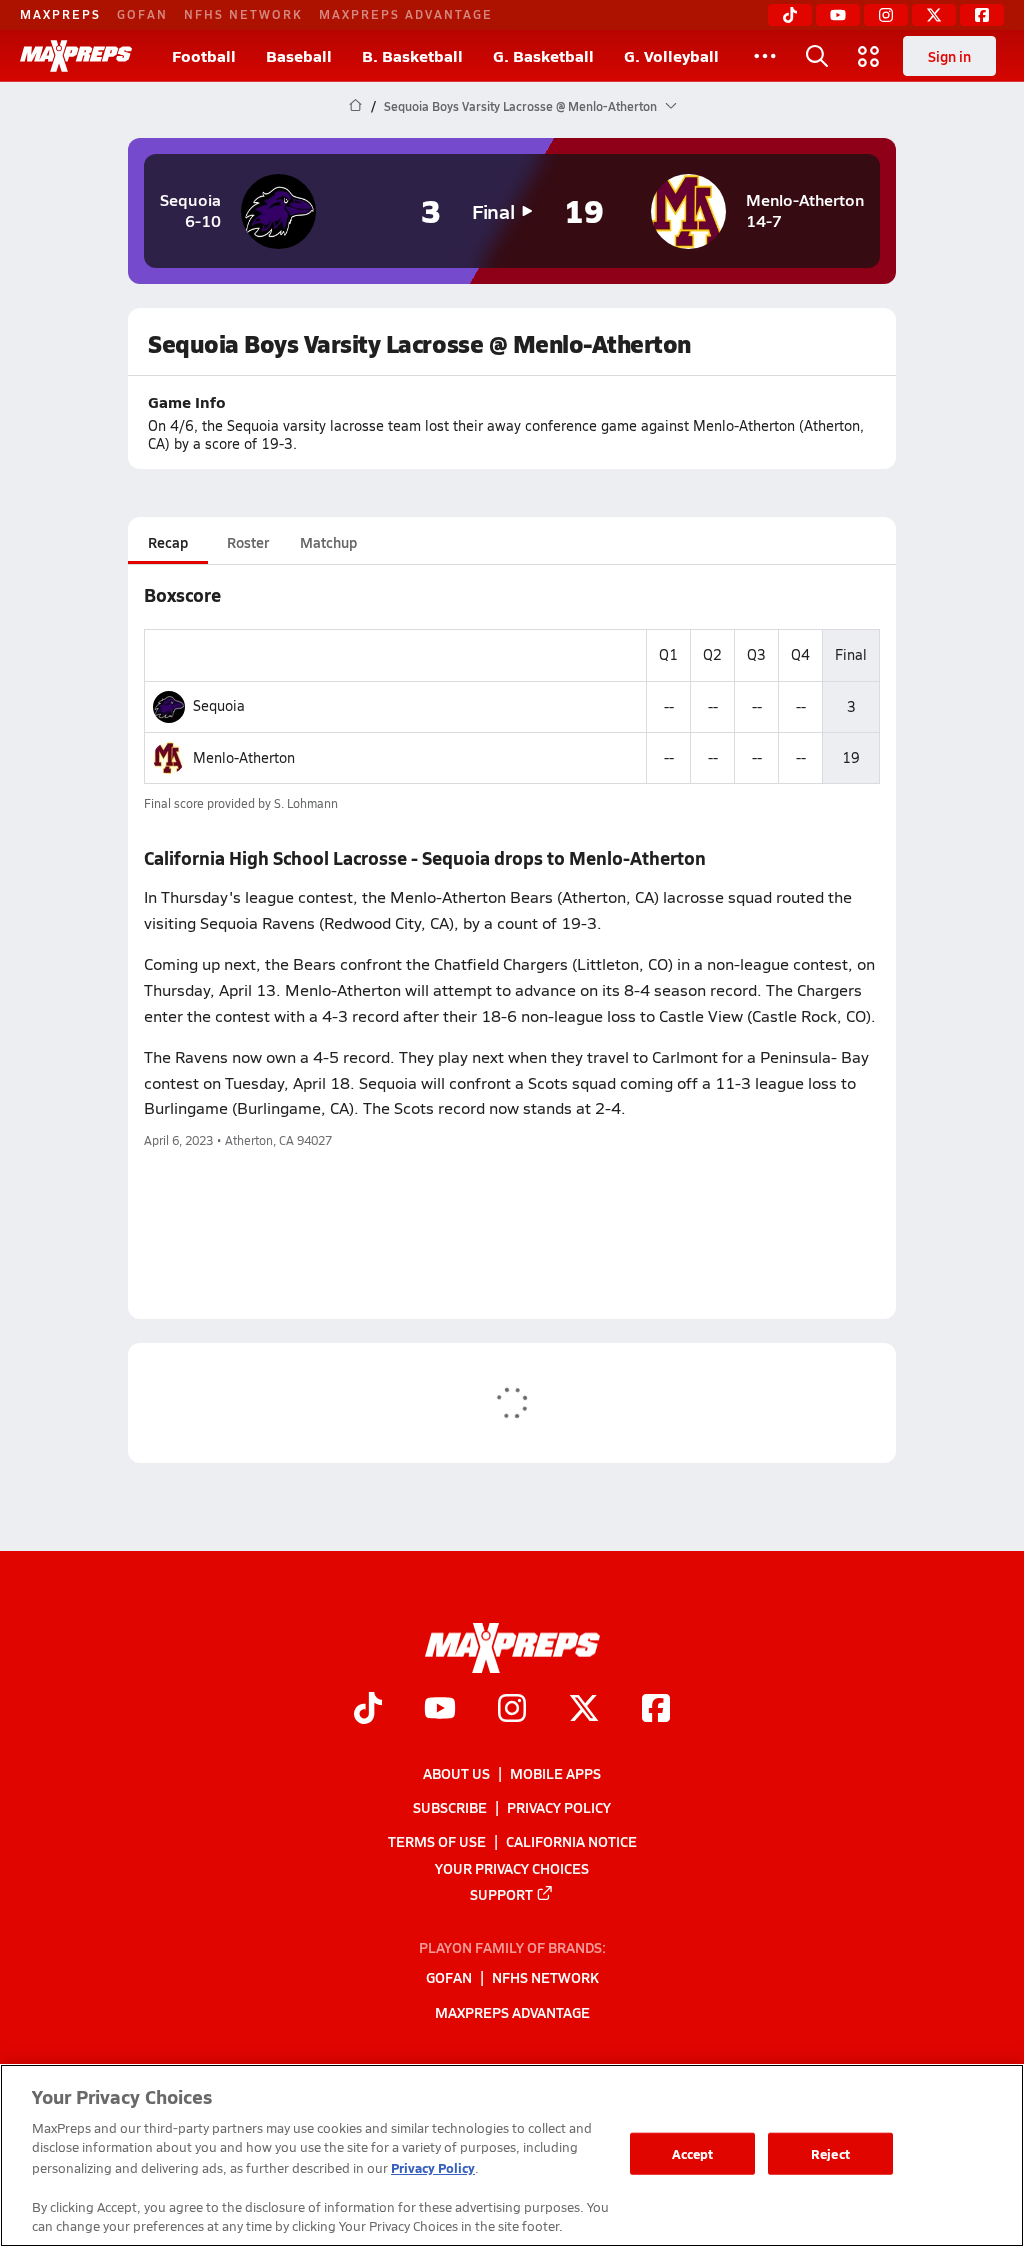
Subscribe (450, 1807)
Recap (168, 542)
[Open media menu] (869, 56)
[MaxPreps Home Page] (355, 106)
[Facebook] (982, 15)
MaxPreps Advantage (406, 14)
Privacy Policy (559, 1807)
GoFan (142, 14)
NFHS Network (243, 14)
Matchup (328, 542)
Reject (830, 2153)
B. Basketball (412, 55)
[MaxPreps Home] (76, 56)
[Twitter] (934, 15)
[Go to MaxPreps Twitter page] (584, 1710)
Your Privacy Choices (512, 1867)
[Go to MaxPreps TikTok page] (368, 1710)
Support (501, 1893)
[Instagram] (886, 15)
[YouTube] (838, 15)
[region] (512, 2155)
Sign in (949, 56)
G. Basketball (543, 55)
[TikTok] (790, 15)
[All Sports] (765, 56)
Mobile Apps (555, 1773)
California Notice (571, 1841)
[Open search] (817, 56)
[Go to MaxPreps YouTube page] (440, 1710)
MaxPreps (60, 14)
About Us (456, 1773)
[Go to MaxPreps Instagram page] (512, 1710)
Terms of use (437, 1841)
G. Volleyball (671, 55)
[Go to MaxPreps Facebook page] (656, 1710)
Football (204, 55)
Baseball (299, 55)
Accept (693, 2153)
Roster (248, 542)
